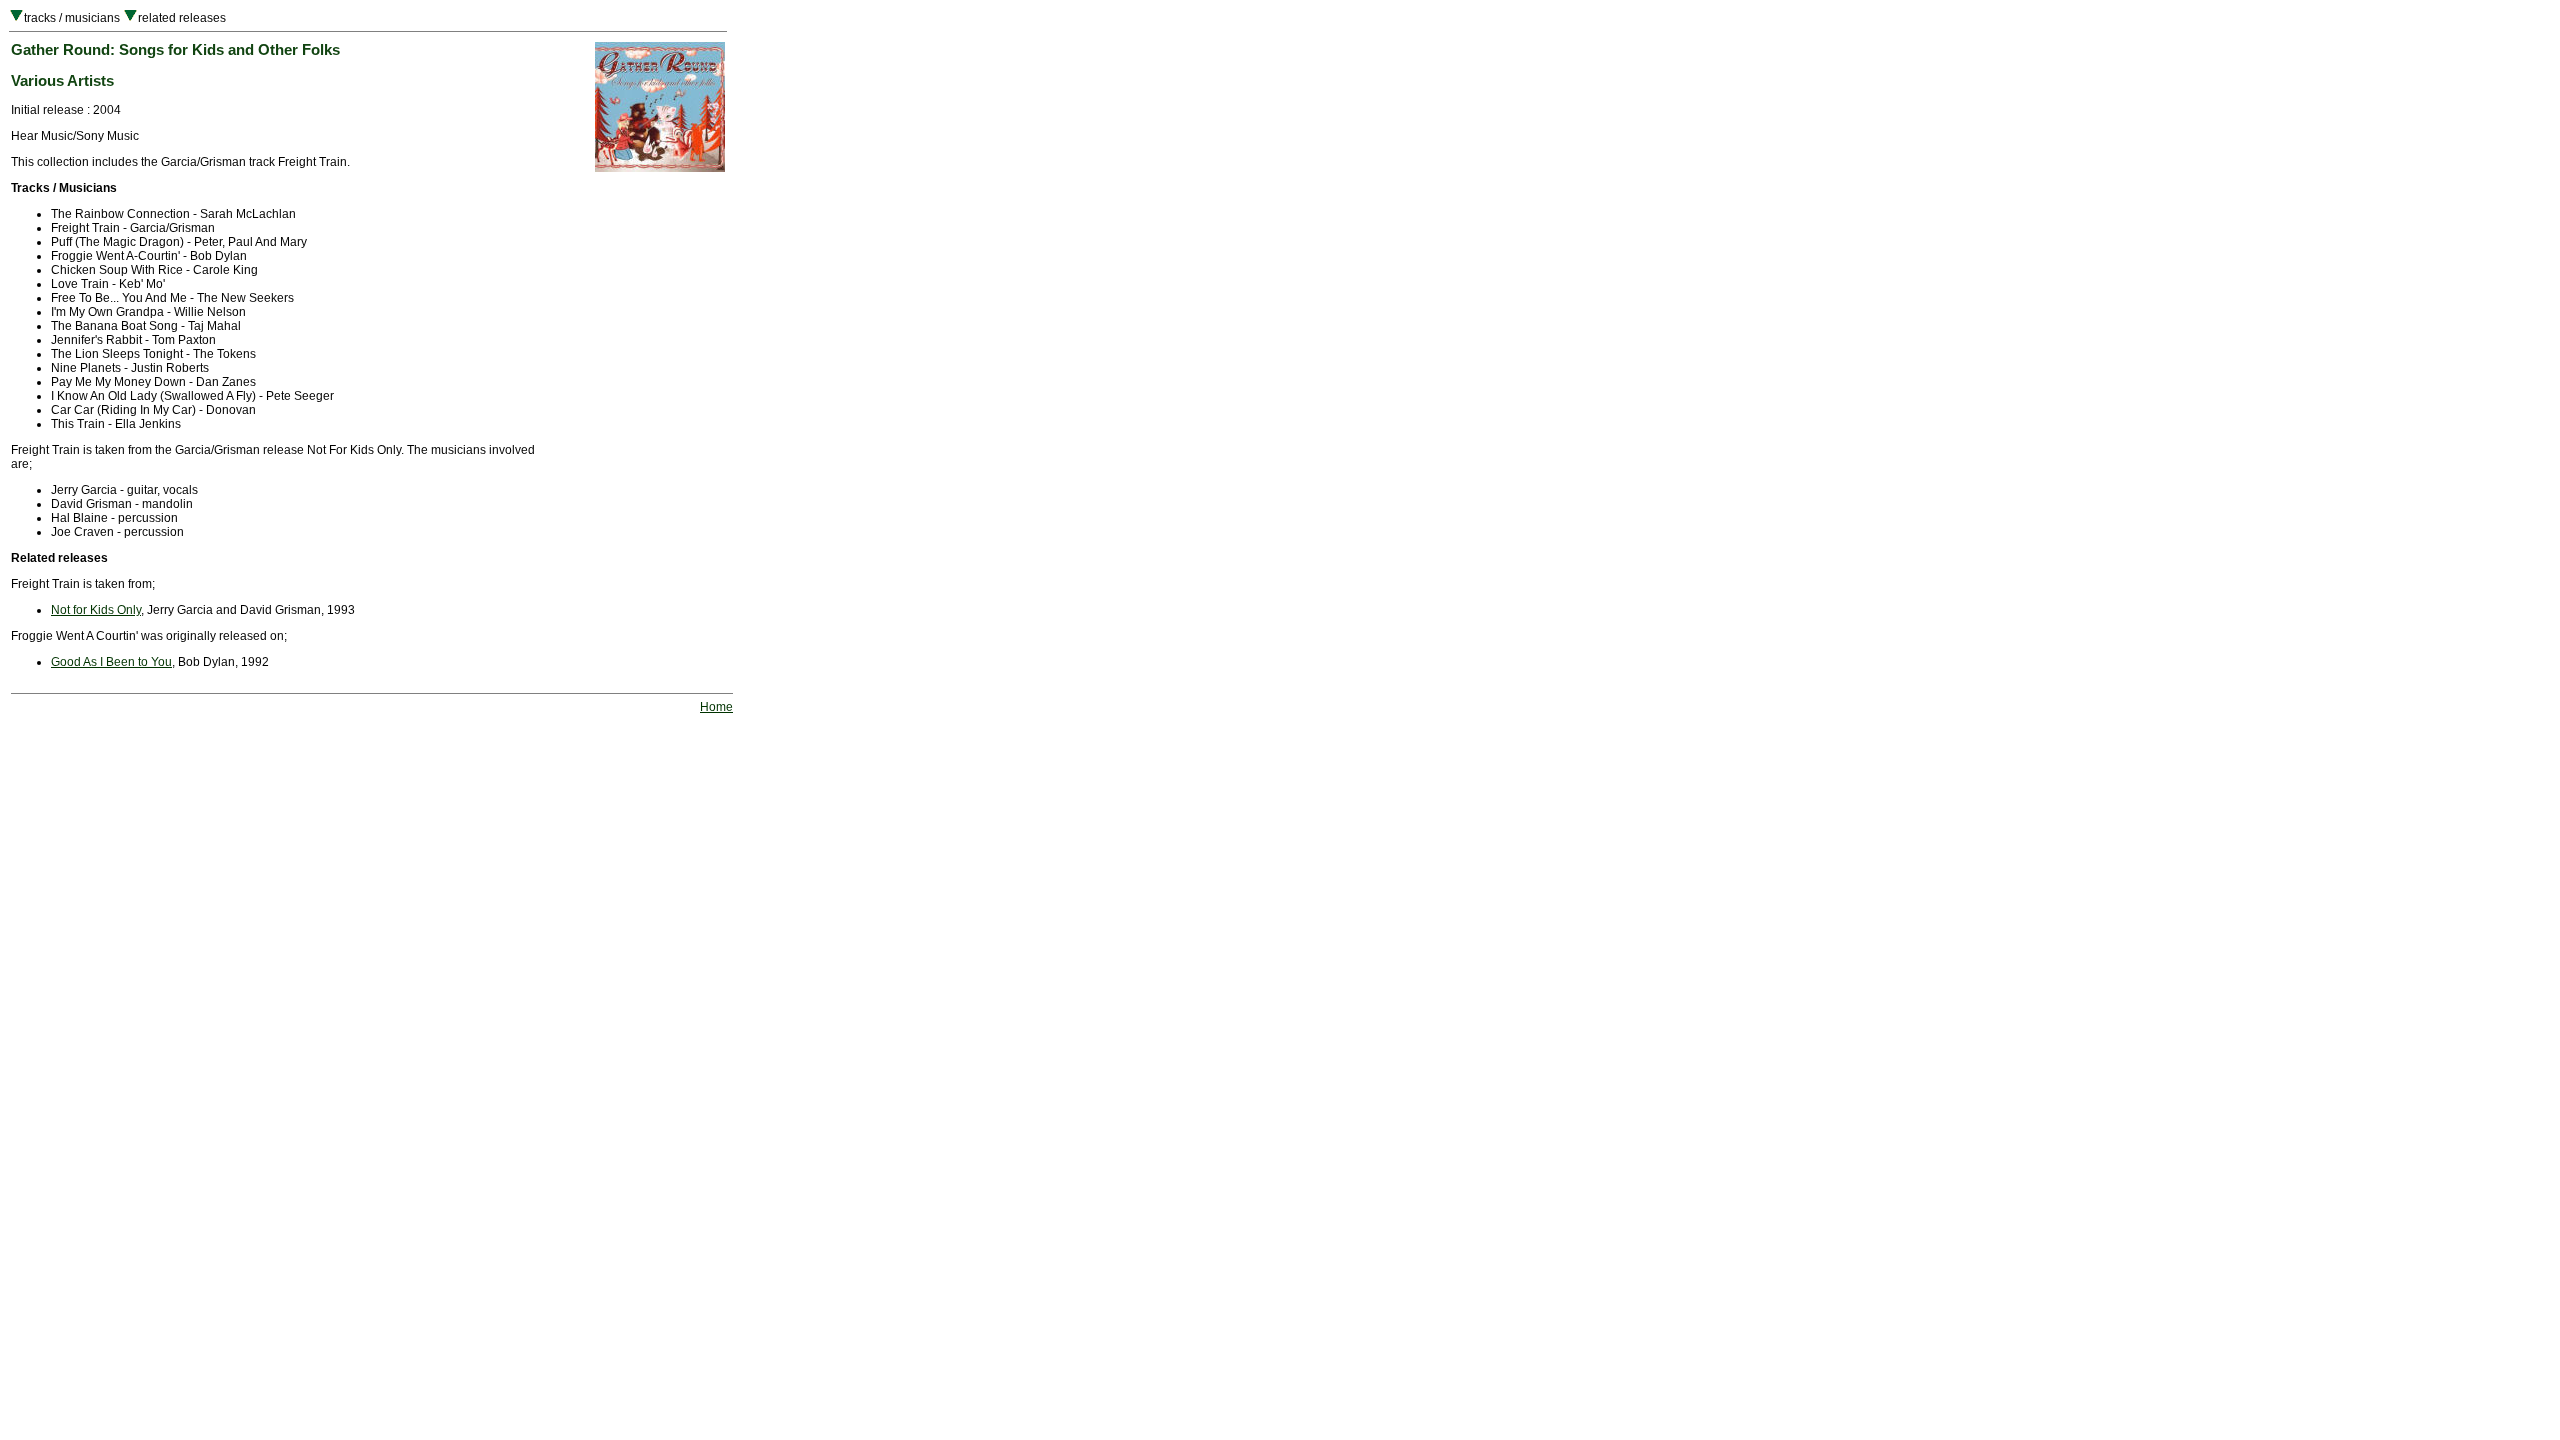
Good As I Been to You (111, 662)
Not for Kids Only (96, 610)
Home (716, 707)
